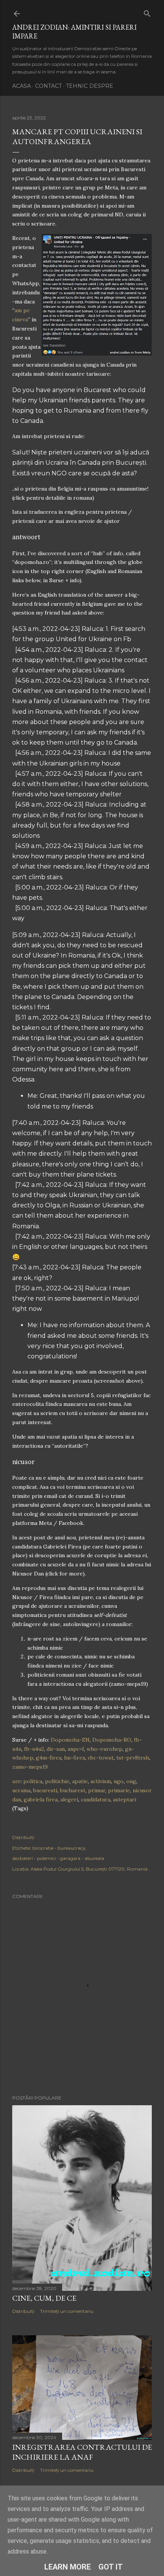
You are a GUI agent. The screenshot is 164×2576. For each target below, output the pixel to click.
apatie (80, 1781)
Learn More (68, 2567)
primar (97, 1790)
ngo (119, 1781)
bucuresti (45, 1790)
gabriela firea (41, 1799)
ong (131, 1781)
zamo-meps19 (30, 1767)
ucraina (21, 1790)
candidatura (96, 1799)
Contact (48, 86)
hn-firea (75, 1758)
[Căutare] (147, 12)
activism (101, 1781)
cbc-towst (101, 1758)
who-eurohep (105, 1749)
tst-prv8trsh (133, 1758)
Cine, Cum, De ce (44, 2298)
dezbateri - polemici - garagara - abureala (58, 1858)
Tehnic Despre (90, 86)
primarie (119, 1790)
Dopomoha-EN (70, 1740)
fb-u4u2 (34, 1749)
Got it (111, 2567)
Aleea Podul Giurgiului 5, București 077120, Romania (89, 1869)
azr (16, 1781)
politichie (57, 1781)
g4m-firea (49, 1758)
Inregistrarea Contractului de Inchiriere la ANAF (82, 2452)
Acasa (22, 86)
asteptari (125, 1799)
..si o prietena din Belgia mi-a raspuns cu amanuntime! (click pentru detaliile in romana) (80, 493)
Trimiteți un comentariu (67, 2311)
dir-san (56, 1749)
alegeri (69, 1799)
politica (33, 1781)
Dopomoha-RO (112, 1740)
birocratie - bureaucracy (59, 1848)
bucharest (73, 1790)
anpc (73, 1749)
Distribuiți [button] (23, 1837)
